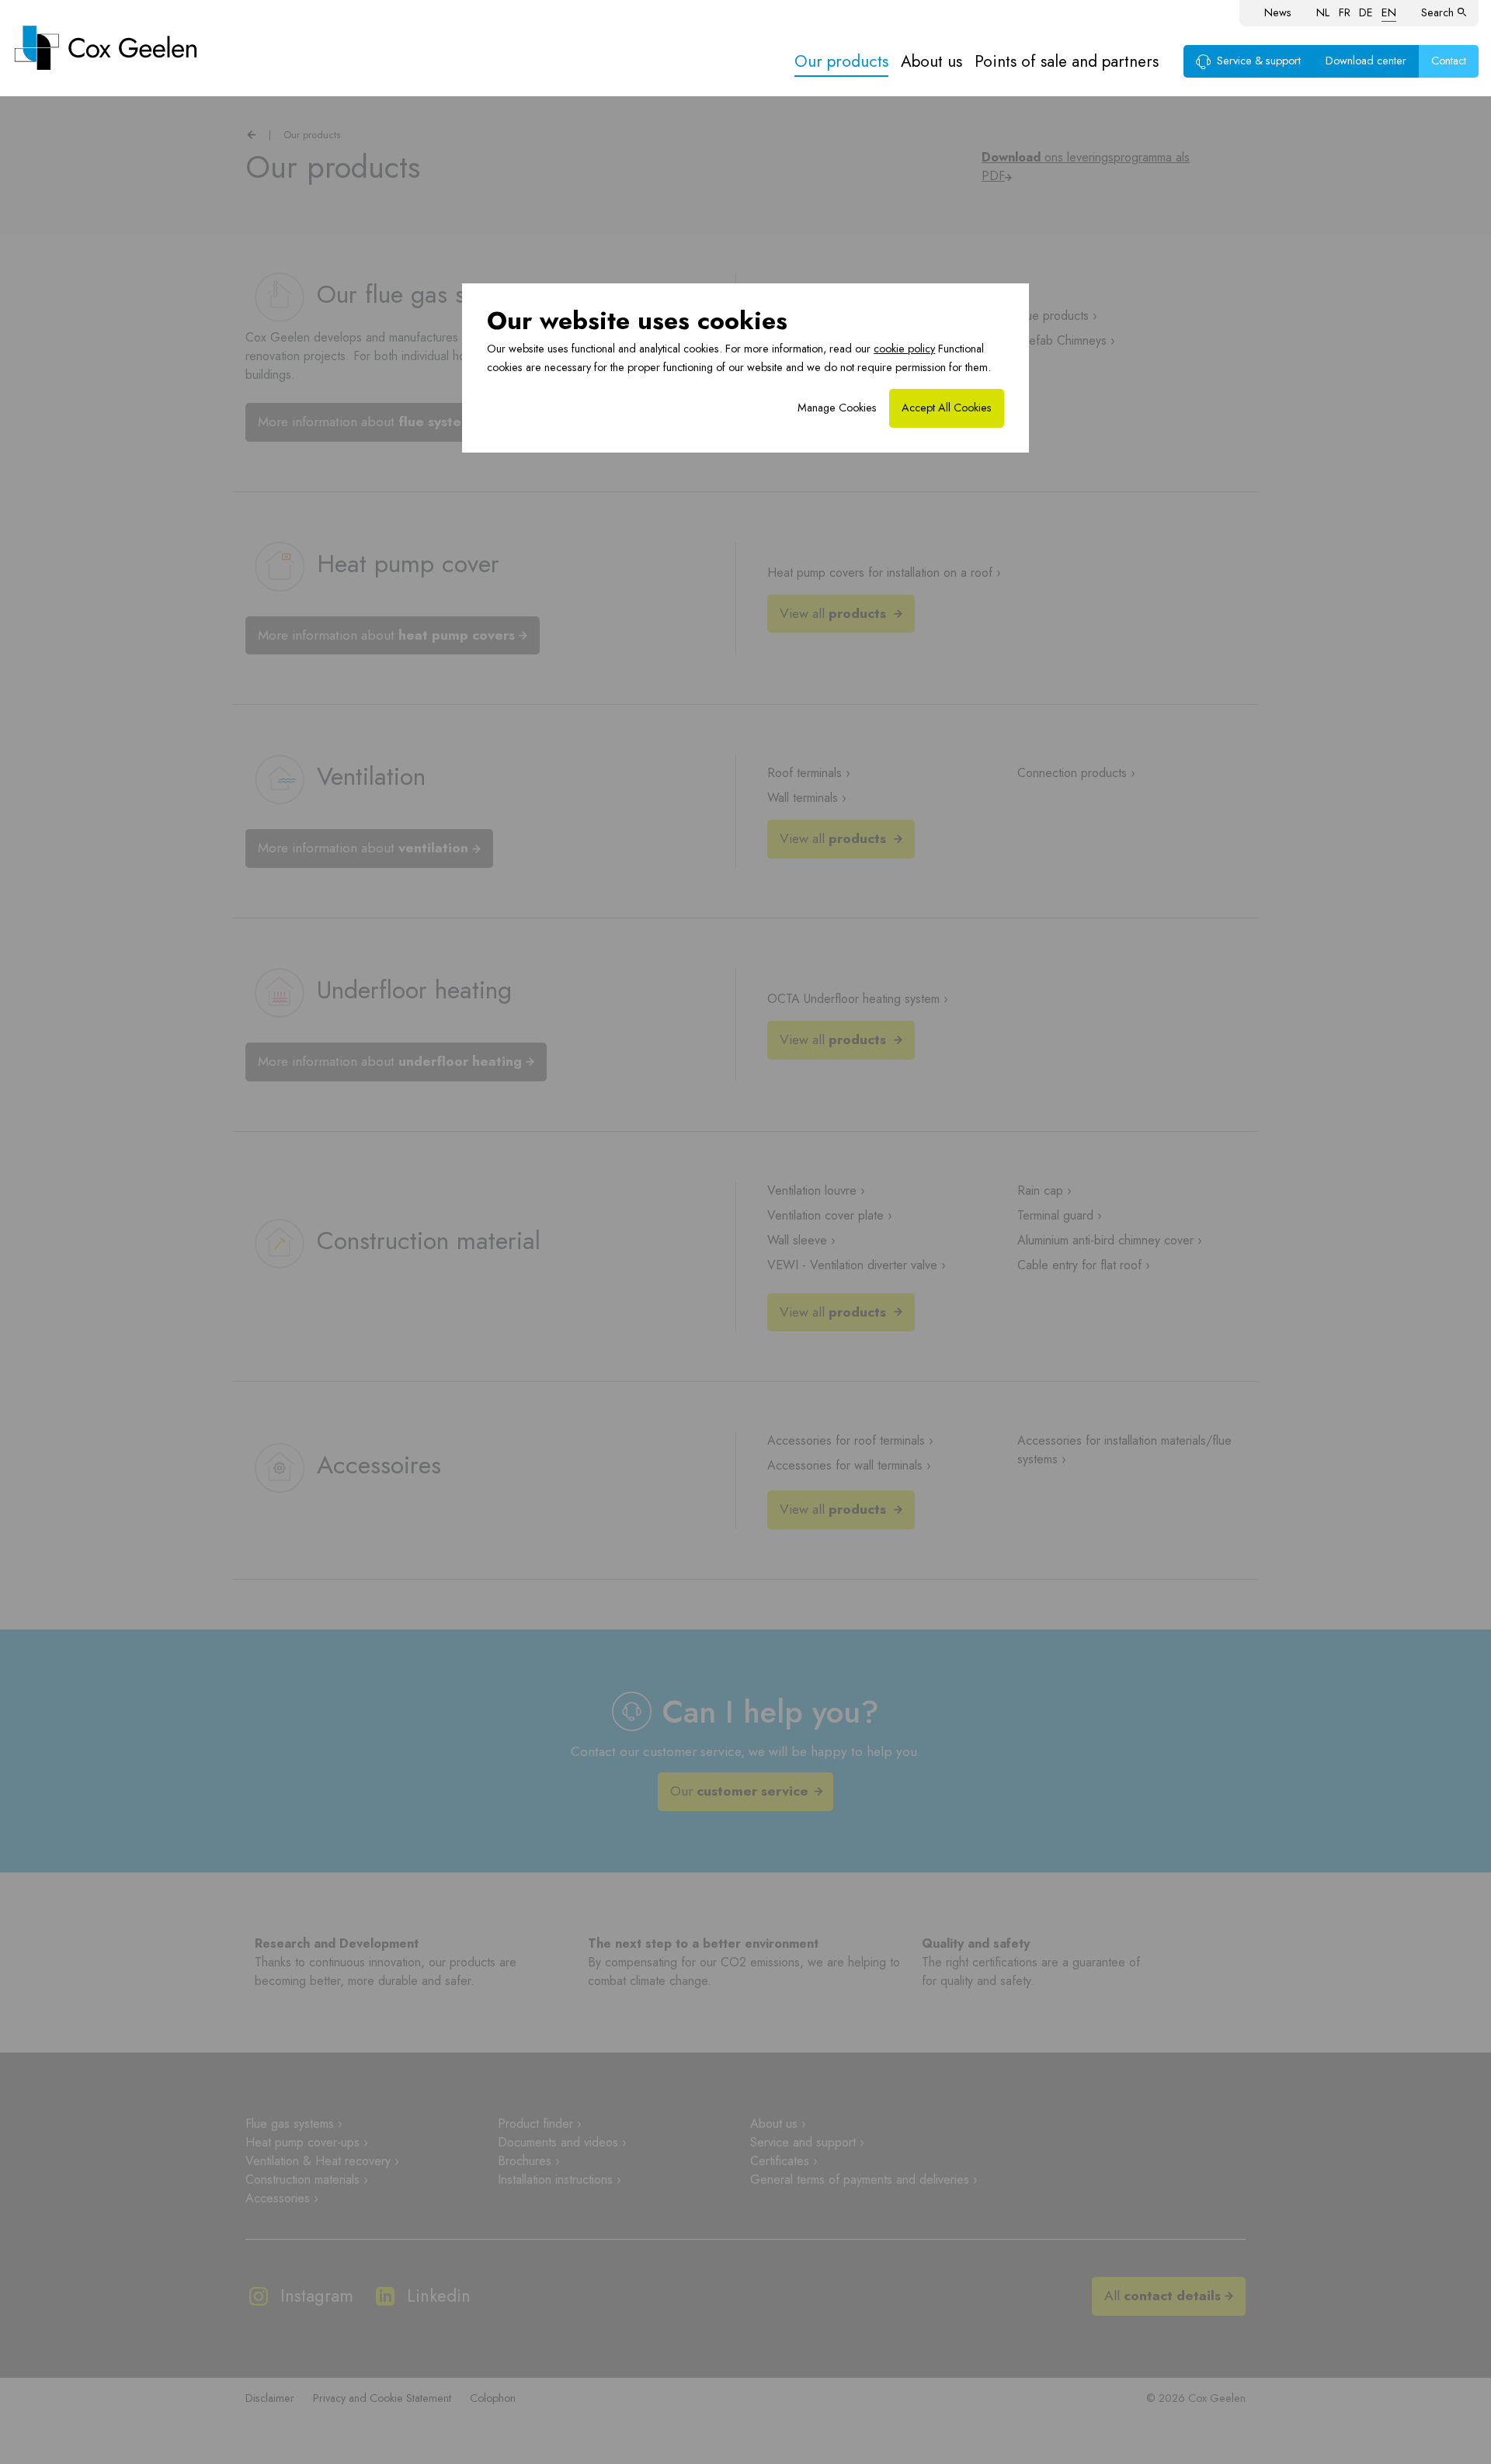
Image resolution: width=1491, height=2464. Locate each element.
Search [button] (1437, 12)
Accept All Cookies (947, 408)
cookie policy (904, 349)
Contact (1449, 61)
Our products (841, 61)
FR (1345, 12)
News (1278, 12)
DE (1366, 12)
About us (931, 61)
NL (1323, 12)
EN (1389, 12)
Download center (1366, 61)
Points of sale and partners (1067, 61)
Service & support (1259, 61)
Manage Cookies (837, 408)
